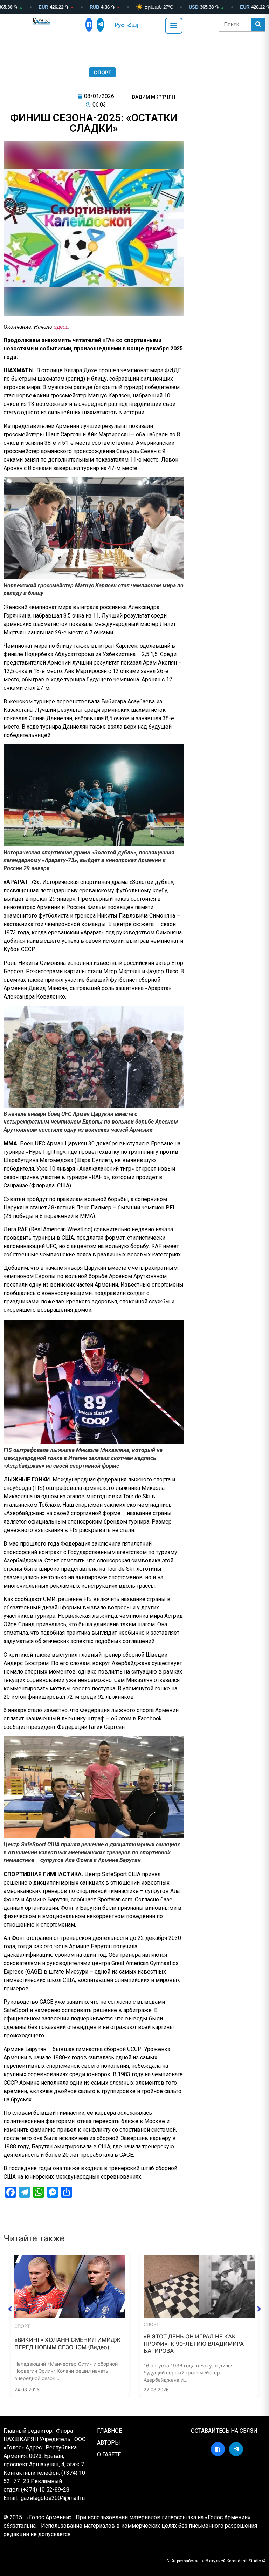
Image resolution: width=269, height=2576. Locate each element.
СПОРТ (102, 72)
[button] (10, 2309)
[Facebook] (89, 25)
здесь (61, 327)
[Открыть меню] (174, 26)
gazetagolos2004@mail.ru (53, 2498)
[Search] (258, 25)
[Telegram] (100, 25)
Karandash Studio (244, 2561)
